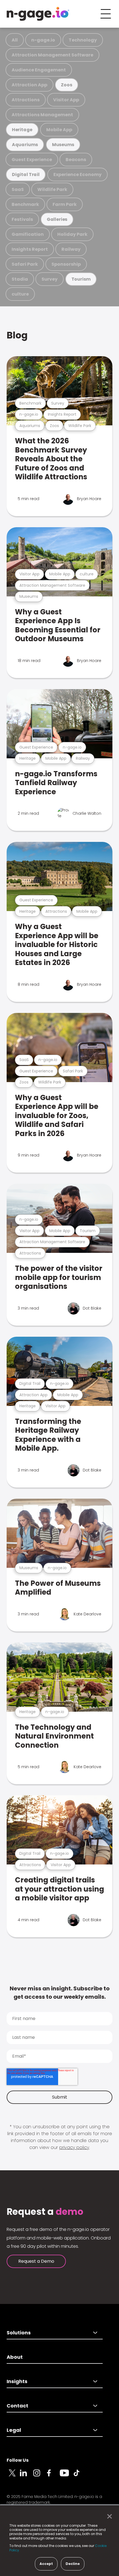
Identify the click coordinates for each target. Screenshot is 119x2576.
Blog (17, 335)
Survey (50, 279)
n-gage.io (43, 40)
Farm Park (65, 204)
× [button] (108, 2516)
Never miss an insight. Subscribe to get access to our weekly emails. (60, 1993)
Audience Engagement (39, 70)
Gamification (28, 234)
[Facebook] (53, 2476)
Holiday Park (72, 234)
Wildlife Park (52, 189)
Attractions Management (42, 115)
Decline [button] (73, 2564)
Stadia (20, 279)
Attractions (26, 100)
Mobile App (59, 130)
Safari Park (25, 264)
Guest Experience (32, 160)
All (15, 40)
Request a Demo (36, 2261)
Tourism (81, 279)
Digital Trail (26, 174)
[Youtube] (66, 2476)
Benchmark (25, 204)
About (15, 2357)
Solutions (19, 2333)
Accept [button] (46, 2564)
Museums (63, 145)
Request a (45, 2212)
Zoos (66, 85)
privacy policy (74, 2147)
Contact (17, 2406)
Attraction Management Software (52, 55)
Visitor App (66, 100)
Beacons (76, 160)
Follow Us (18, 2460)
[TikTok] (80, 2476)
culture (20, 294)
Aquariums (25, 145)
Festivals (22, 219)
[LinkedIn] (27, 2476)
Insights (17, 2381)
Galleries (57, 219)
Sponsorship (66, 264)
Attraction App (29, 85)
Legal (14, 2430)
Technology (83, 40)
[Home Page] (38, 14)
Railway (71, 249)
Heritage (22, 130)
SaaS (18, 189)
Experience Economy (77, 174)
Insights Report (30, 249)
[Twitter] (13, 2476)
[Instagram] (40, 2476)
